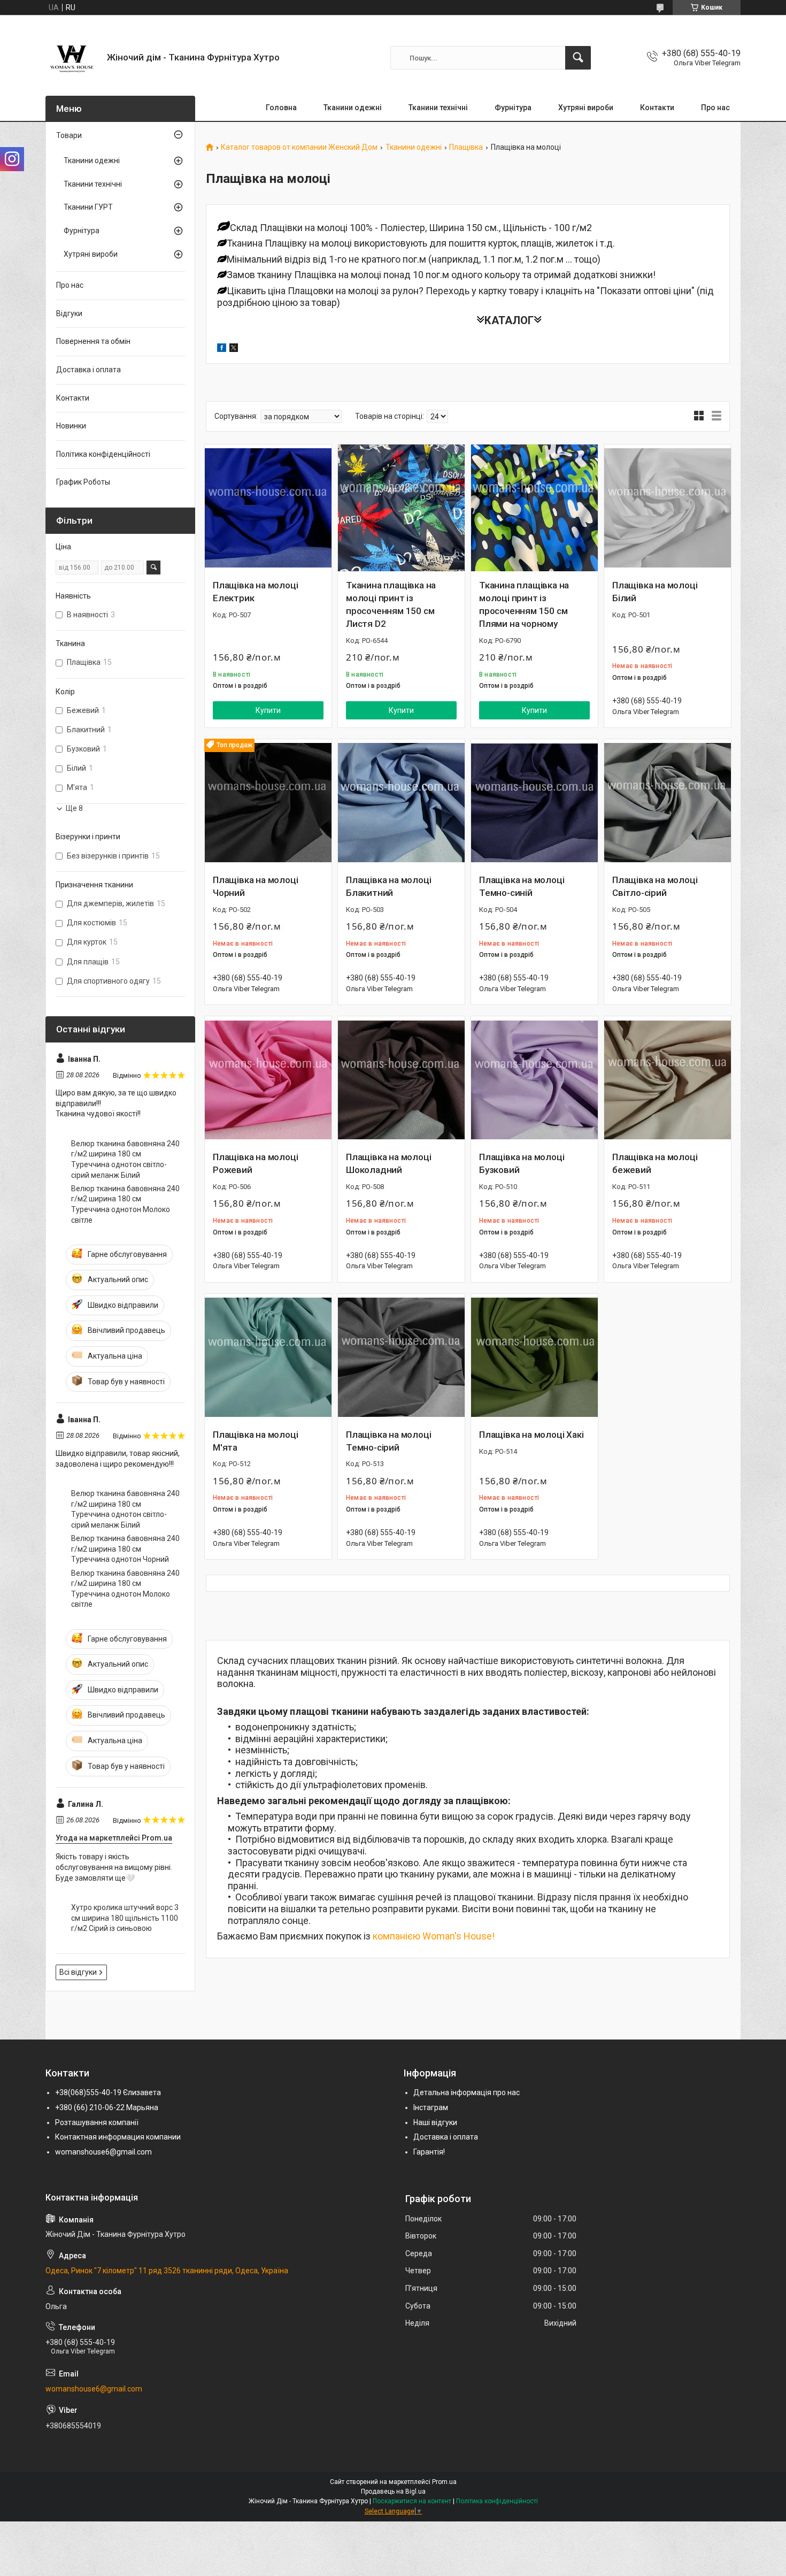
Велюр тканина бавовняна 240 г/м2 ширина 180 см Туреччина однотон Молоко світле (125, 1204)
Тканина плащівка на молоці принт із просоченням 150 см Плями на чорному (524, 604)
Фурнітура (513, 108)
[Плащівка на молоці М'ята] (268, 1357)
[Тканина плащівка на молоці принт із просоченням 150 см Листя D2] (401, 508)
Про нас (715, 108)
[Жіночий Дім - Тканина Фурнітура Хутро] (72, 58)
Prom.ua (444, 2482)
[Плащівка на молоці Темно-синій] (534, 803)
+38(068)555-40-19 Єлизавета (108, 2092)
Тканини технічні (438, 108)
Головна (281, 108)
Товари (69, 135)
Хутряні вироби (586, 108)
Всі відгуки (78, 1972)
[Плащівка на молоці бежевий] (668, 1080)
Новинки (71, 426)
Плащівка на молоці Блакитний (388, 886)
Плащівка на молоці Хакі (531, 1435)
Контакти (657, 108)
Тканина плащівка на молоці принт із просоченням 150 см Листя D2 (391, 604)
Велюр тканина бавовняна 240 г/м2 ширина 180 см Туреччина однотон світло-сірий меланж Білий (125, 1159)
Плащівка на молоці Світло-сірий (655, 886)
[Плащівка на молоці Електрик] (268, 508)
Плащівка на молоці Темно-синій (522, 886)
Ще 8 (74, 808)
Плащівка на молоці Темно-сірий (388, 1441)
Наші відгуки (435, 2122)
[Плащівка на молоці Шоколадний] (401, 1080)
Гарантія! (429, 2152)
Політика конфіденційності (103, 454)
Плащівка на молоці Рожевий (255, 1163)
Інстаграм (431, 2107)
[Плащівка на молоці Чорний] (268, 803)
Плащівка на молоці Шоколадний (388, 1163)
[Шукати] (578, 58)
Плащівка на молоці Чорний (255, 886)
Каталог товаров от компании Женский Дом (299, 147)
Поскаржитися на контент (412, 2501)
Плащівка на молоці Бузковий (522, 1163)
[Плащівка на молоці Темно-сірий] (401, 1357)
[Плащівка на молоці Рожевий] (268, 1080)
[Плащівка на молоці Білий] (668, 508)
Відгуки (69, 313)
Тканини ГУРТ (88, 207)
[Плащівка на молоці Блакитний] (401, 803)
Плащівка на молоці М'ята (255, 1441)
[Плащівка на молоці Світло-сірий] (668, 803)
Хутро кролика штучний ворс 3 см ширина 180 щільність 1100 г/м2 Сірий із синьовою (125, 1918)
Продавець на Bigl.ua (393, 2491)
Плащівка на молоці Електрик (255, 592)
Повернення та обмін (93, 341)
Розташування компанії (97, 2122)
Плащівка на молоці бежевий (655, 1163)
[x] (234, 349)
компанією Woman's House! (434, 1936)
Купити (268, 710)
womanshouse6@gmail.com (103, 2152)
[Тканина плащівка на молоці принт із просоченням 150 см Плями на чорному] (534, 508)
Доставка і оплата (88, 370)
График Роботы (83, 482)
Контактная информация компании (118, 2137)
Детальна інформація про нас (467, 2092)
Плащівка (466, 147)
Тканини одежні (353, 108)
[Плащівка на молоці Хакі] (534, 1357)
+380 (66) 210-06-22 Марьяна (107, 2107)
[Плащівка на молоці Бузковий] (534, 1080)
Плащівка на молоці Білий (655, 592)
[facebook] (222, 349)
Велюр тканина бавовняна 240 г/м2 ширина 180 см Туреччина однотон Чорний (125, 1549)
